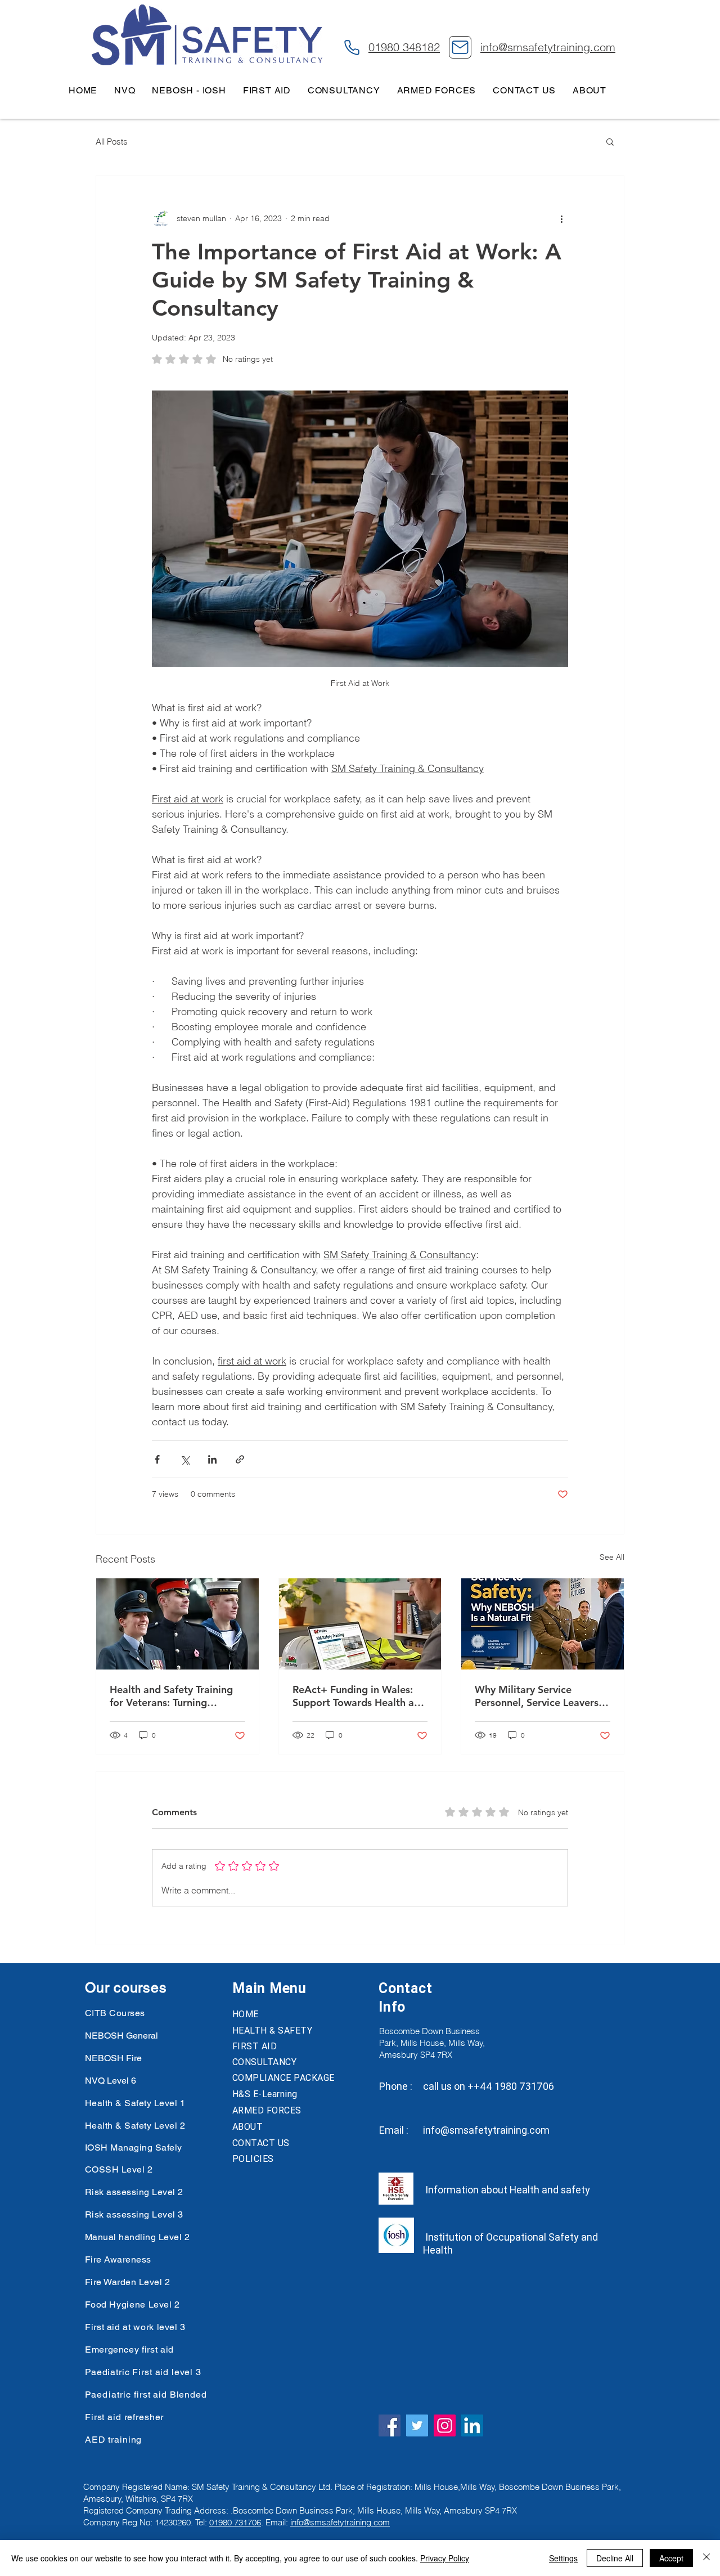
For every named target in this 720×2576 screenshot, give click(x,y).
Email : (394, 2130)
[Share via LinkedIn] (212, 1459)
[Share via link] (240, 1459)
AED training (113, 2440)
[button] (610, 141)
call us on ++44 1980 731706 (489, 2086)
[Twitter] (417, 2425)
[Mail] (460, 47)
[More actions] (561, 218)
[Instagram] (445, 2425)
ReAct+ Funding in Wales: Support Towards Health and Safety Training (359, 1696)
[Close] (706, 2558)
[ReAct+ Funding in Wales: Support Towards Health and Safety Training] (360, 1624)
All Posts (112, 142)
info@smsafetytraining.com (486, 2130)
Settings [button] (563, 2558)
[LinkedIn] (472, 2425)
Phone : (396, 2086)
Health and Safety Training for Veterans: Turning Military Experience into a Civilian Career (171, 1696)
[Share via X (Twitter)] (185, 1459)
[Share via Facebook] (157, 1459)
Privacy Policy (445, 2558)
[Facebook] (390, 2425)
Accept (671, 2558)
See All (612, 1557)
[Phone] (352, 47)
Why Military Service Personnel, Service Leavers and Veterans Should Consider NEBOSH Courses (538, 1696)
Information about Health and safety (507, 2190)
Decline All (615, 2558)
